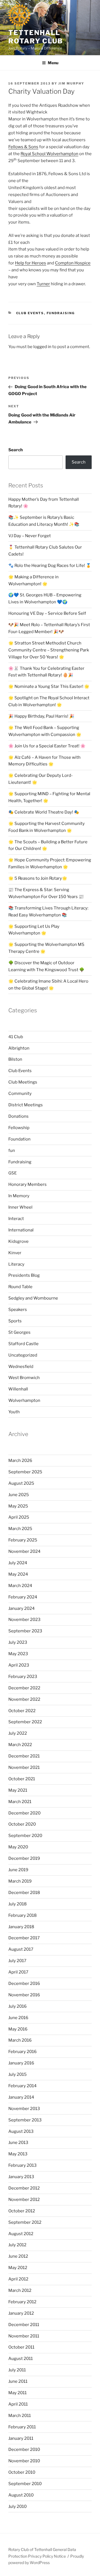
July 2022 (18, 1733)
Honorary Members (27, 1184)
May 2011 (17, 2393)
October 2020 (22, 1824)
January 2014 (21, 2097)
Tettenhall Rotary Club (36, 37)
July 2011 (17, 2370)
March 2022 (20, 1745)
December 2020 (24, 1813)
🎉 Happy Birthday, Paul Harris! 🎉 (41, 716)
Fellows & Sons (23, 147)
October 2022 (22, 1711)
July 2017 (17, 1961)
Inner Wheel (20, 1207)
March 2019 (20, 1881)
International (21, 1230)
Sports (15, 1321)
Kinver (15, 1253)
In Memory (19, 1196)
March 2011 (20, 2416)
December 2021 (24, 1756)
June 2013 (18, 2143)
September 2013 (25, 2120)
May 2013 (18, 2154)
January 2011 (21, 2438)
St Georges (19, 1332)
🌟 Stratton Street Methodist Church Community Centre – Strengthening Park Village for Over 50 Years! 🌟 (49, 650)
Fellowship (19, 1128)
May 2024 (18, 1574)
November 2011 (24, 2336)
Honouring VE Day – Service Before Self (47, 613)
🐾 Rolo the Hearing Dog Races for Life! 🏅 (50, 566)
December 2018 (24, 1893)
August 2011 (21, 2359)
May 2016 (18, 2029)
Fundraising (61, 313)
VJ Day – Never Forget (30, 536)
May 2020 (18, 1847)
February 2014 (22, 2086)
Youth (14, 1412)
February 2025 (23, 1540)
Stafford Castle (23, 1344)
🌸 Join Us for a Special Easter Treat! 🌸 (47, 746)
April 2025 (19, 1517)
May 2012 (18, 2268)
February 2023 (23, 1677)
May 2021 (18, 1790)
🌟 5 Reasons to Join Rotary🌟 (38, 878)
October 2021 (22, 1779)
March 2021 (20, 1802)
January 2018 (21, 1927)
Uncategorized (23, 1355)
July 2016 (17, 2006)
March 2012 (20, 2290)
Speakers (18, 1310)
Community (20, 1094)
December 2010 (24, 2449)
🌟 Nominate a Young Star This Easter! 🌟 (49, 686)
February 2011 (22, 2427)
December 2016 (24, 1984)
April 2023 (19, 1665)
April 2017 (18, 1972)
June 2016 (18, 2018)
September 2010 (25, 2484)
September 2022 (25, 1722)
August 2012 (21, 2234)
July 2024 (18, 1563)
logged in (42, 347)
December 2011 (24, 2325)
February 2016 (22, 2052)
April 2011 (18, 2404)
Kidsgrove (18, 1241)
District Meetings (26, 1105)
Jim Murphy (71, 83)
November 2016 (24, 1995)
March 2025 (20, 1529)
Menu (53, 63)
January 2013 (21, 2177)
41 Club (16, 1037)
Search (16, 450)
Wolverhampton (24, 1400)
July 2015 (17, 2074)
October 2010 (22, 2472)
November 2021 (24, 1767)
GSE (12, 1173)
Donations (18, 1116)
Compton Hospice (73, 263)
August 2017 (21, 1949)
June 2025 (19, 1495)
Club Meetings (23, 1082)
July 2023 (18, 1642)
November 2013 (24, 2109)
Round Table (20, 1287)
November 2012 (24, 2200)
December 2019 (24, 1858)
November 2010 (24, 2461)
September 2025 (25, 1472)
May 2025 (18, 1506)
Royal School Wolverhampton (49, 154)
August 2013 (21, 2131)
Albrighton (19, 1048)
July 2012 (17, 2245)
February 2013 (22, 2165)
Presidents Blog (24, 1275)
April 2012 (18, 2279)
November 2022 (24, 1699)
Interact (16, 1219)
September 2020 (25, 1836)
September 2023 (25, 1631)
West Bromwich (24, 1378)
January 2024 (22, 1608)
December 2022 (24, 1688)
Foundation (19, 1139)
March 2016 (20, 2040)
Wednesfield (21, 1367)
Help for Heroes (31, 263)
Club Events (30, 313)
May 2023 (18, 1654)
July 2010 (17, 2506)
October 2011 (21, 2347)
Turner (43, 284)
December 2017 (24, 1938)
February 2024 (23, 1597)
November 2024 (24, 1551)
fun (12, 1151)
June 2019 (18, 1870)
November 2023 (24, 1620)
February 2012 (22, 2302)
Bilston (15, 1059)
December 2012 (24, 2188)
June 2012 (18, 2256)
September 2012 (25, 2222)
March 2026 (20, 1461)
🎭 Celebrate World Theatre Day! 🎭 (44, 812)
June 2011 (18, 2381)
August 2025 (21, 1483)
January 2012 (21, 2313)
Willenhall (18, 1389)
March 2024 (20, 1586)
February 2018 (22, 1915)
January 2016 (21, 2063)
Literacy (16, 1264)
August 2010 (21, 2495)
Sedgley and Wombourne (33, 1298)
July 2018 (17, 1904)
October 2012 (22, 2211)
